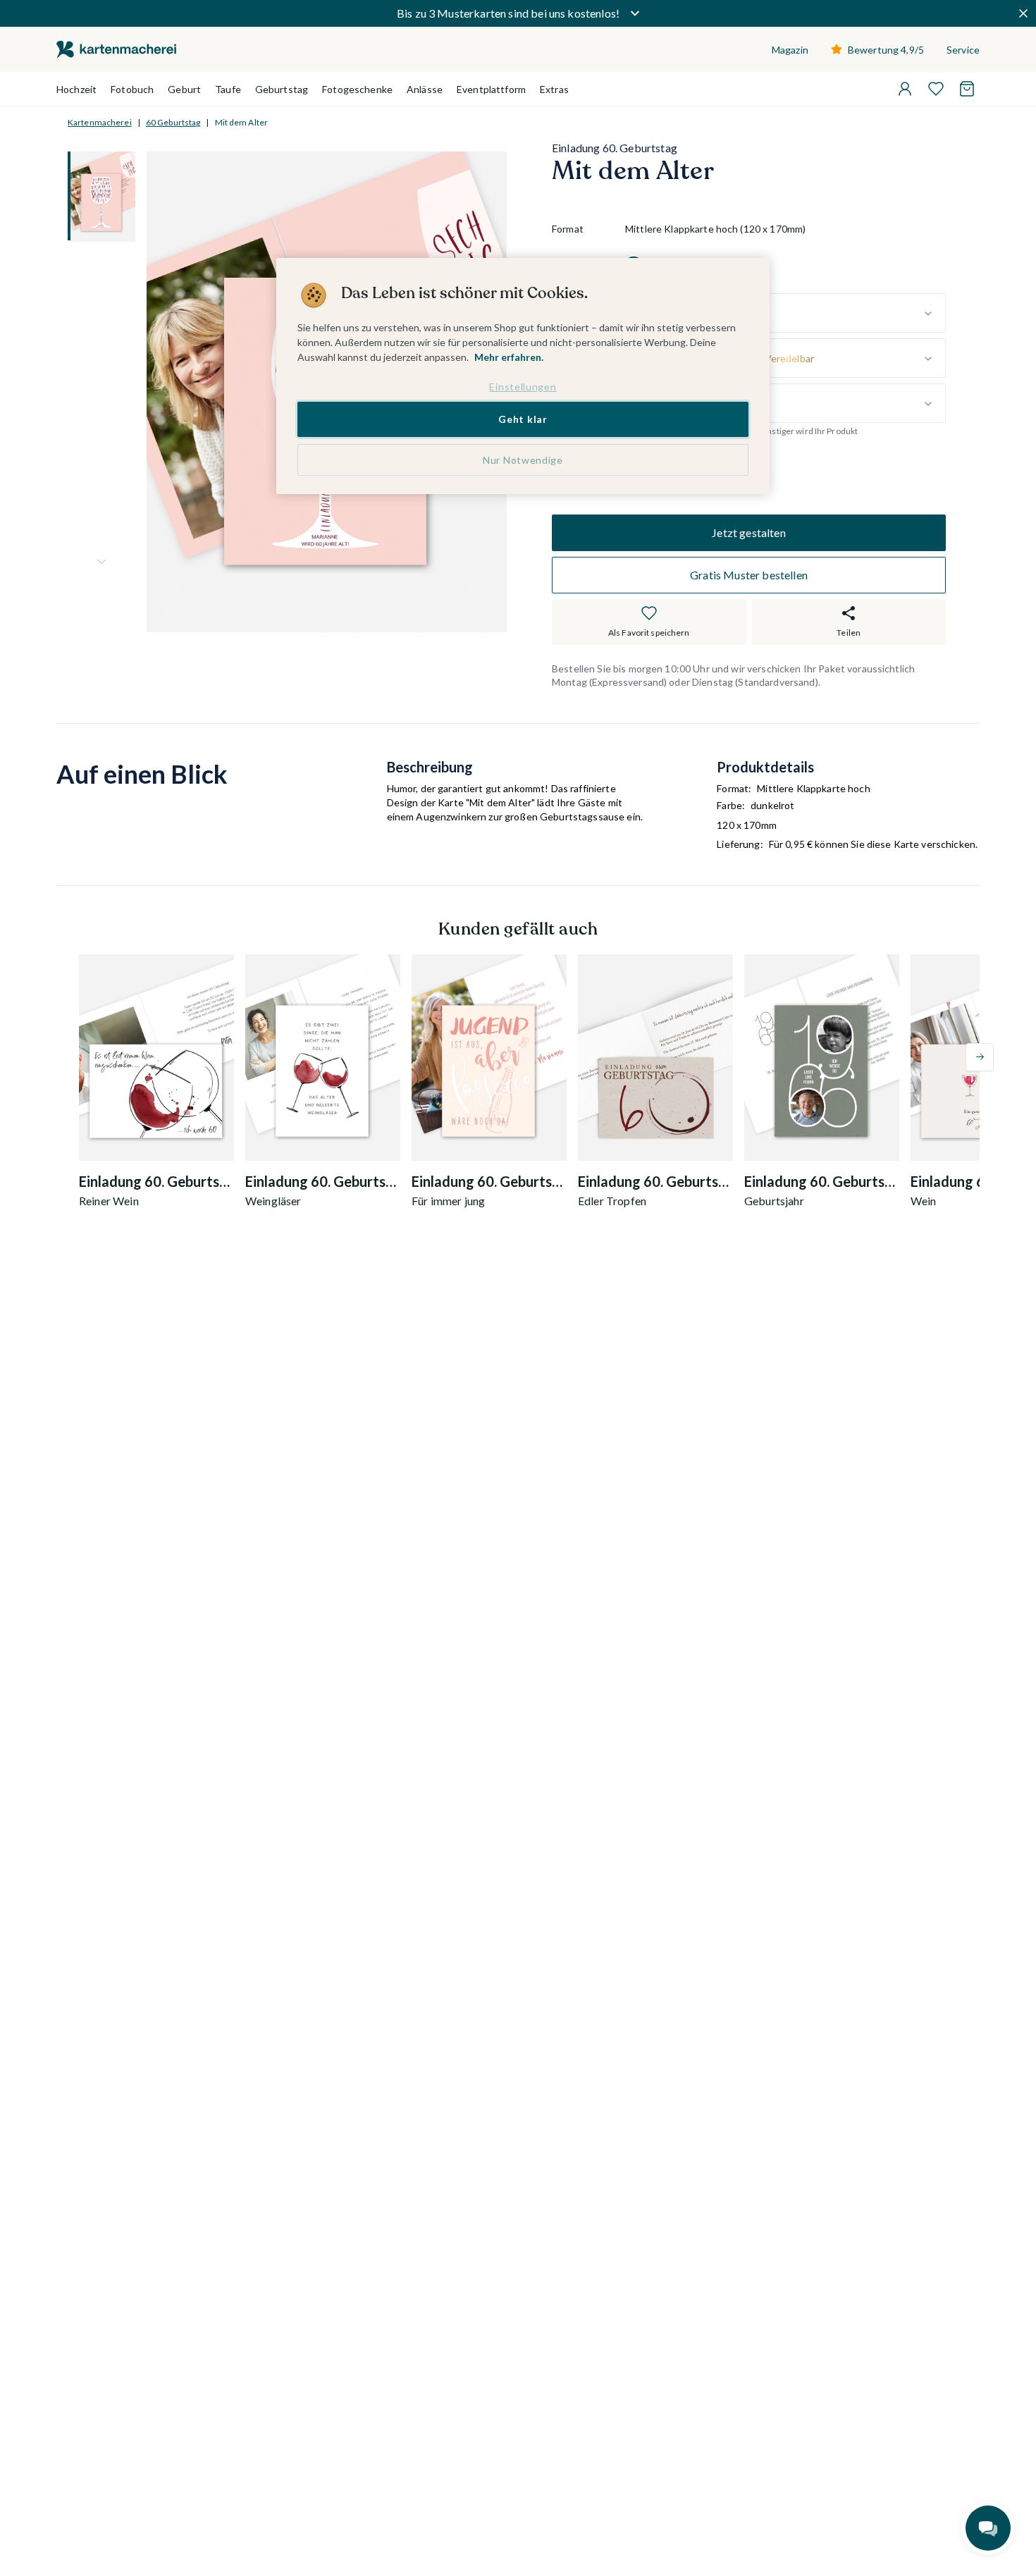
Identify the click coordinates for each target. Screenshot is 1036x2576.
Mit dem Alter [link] (242, 122)
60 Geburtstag (173, 122)
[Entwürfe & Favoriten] (936, 89)
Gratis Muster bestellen (749, 575)
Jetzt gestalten (748, 532)
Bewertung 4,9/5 (886, 50)
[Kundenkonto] (905, 89)
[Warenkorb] (967, 89)
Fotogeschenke (357, 89)
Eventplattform (491, 89)
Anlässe (425, 89)
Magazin (790, 50)
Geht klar (523, 419)
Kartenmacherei (100, 122)
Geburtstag (282, 89)
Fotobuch (132, 89)
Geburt (184, 89)
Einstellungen (523, 387)
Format (568, 229)
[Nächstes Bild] (101, 562)
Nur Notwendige (523, 460)
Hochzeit (76, 89)
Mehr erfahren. (509, 357)
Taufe (228, 89)
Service (963, 50)
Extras (554, 89)
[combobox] (785, 314)
